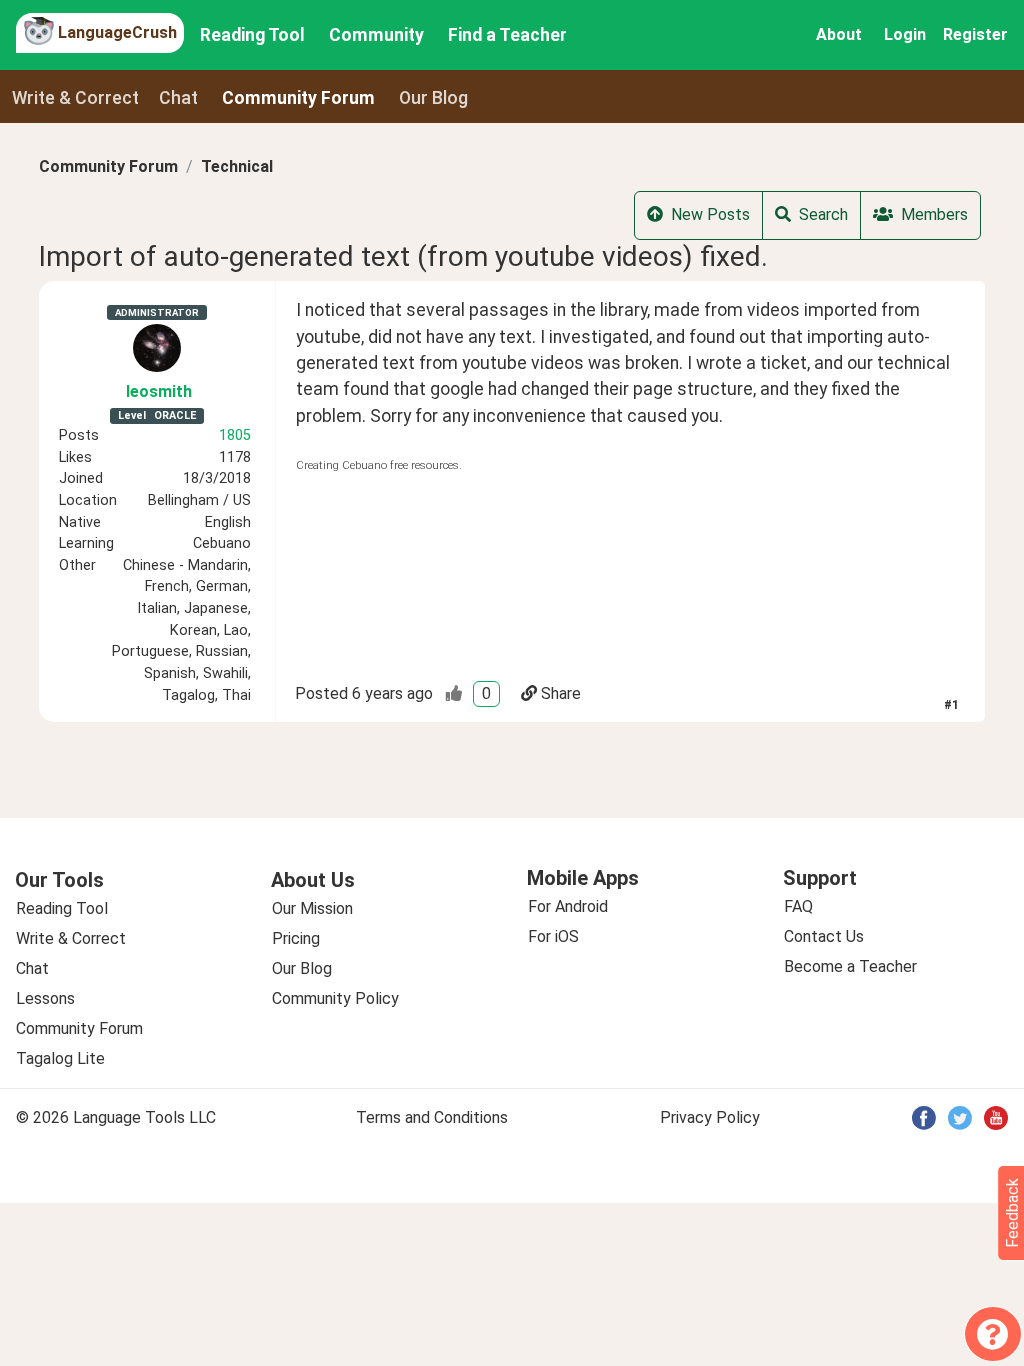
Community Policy (335, 998)
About (839, 34)
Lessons (45, 998)
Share (561, 693)
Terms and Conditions (432, 1117)
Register (975, 34)
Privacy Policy (710, 1117)
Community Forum (108, 166)
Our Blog (302, 968)
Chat (178, 98)
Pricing (296, 938)
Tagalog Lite (60, 1058)
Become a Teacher (850, 966)
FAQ (798, 906)
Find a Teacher (507, 35)
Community (376, 35)
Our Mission (312, 908)
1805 (235, 435)
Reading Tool (252, 35)
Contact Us (824, 936)
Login (905, 34)
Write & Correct (75, 98)
